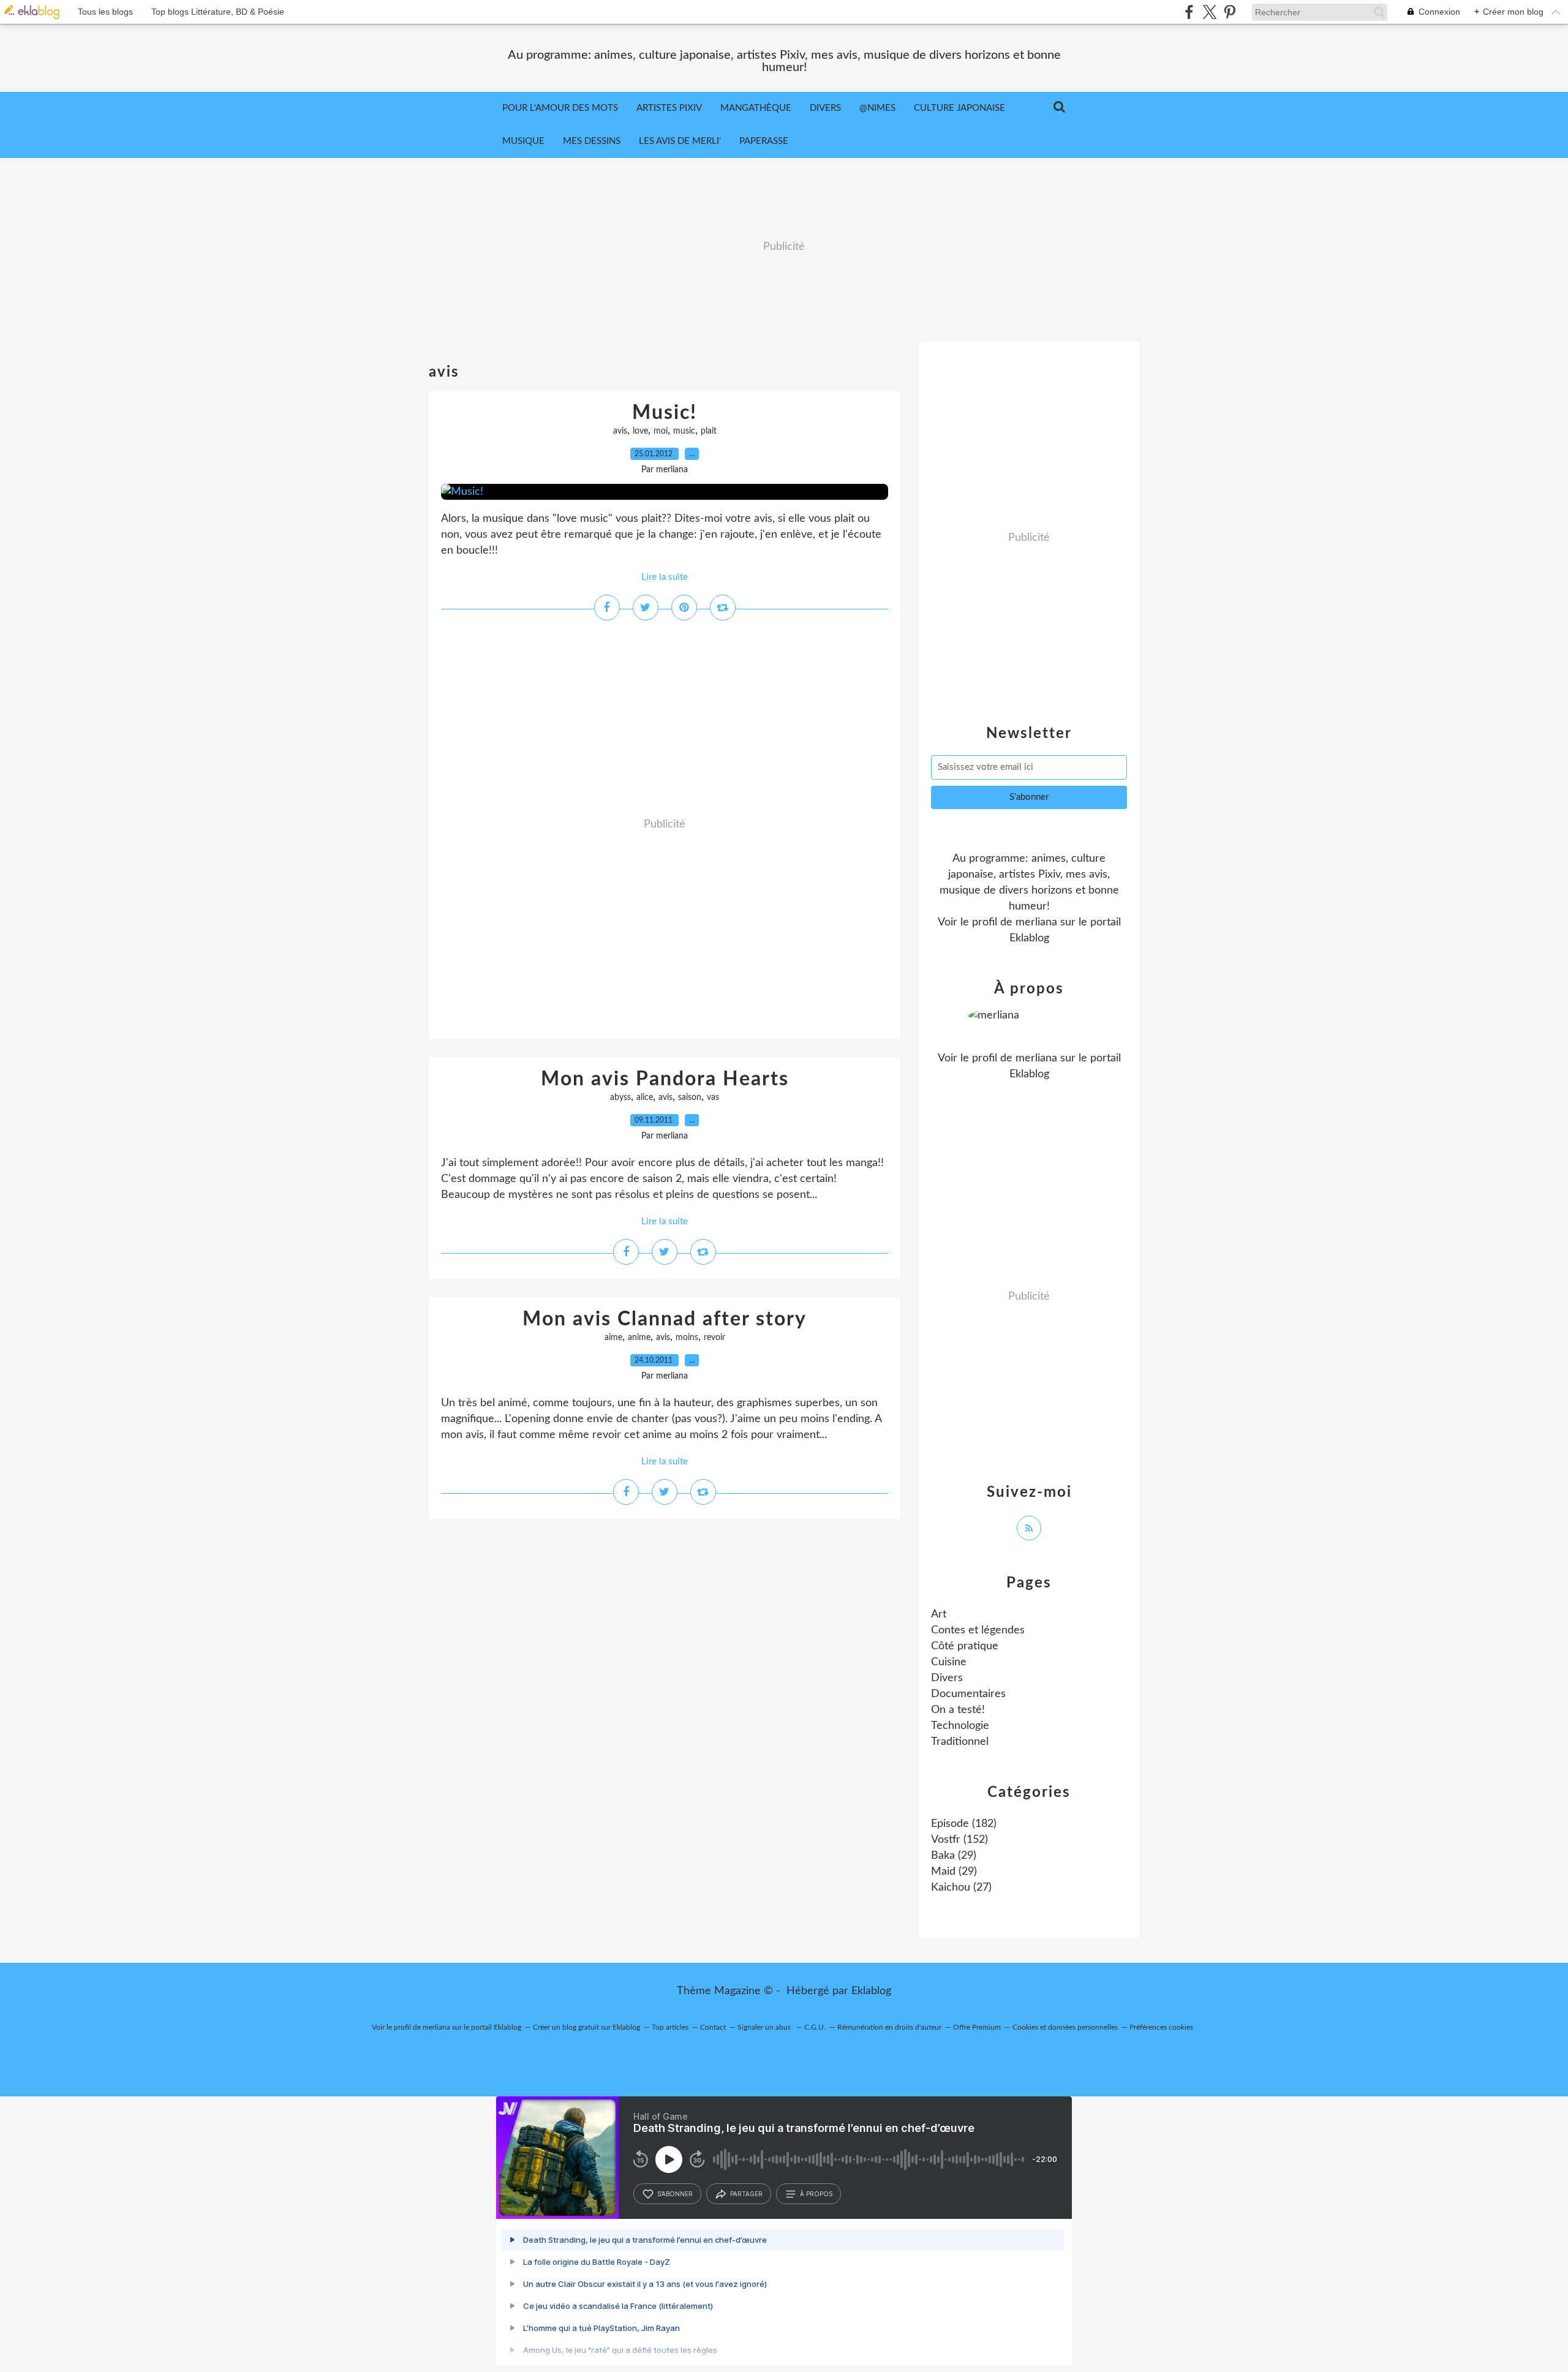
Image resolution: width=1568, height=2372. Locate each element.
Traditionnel (960, 1742)
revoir (714, 1338)
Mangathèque (756, 108)
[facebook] (1189, 12)
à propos (816, 2194)
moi (661, 431)
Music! (665, 413)
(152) (959, 1840)
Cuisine (949, 1662)
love (640, 431)
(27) (961, 1888)
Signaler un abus (765, 2027)
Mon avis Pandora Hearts (665, 1079)
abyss (620, 1098)
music (684, 431)
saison (690, 1098)
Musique (523, 141)
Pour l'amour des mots (560, 108)
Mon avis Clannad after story (665, 1319)
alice (645, 1098)
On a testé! (958, 1710)
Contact (713, 2027)
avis (620, 431)
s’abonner (675, 2194)
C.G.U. (815, 2027)
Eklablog (871, 1991)
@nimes (877, 108)
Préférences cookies (1161, 2027)
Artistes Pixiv (669, 108)
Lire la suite (665, 577)
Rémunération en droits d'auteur (889, 2027)
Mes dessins (592, 141)
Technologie (960, 1726)
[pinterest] (1230, 12)
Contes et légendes (978, 1630)
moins (687, 1338)
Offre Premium (977, 2027)
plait (709, 431)
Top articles (670, 2027)
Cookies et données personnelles (1065, 2027)
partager (746, 2194)
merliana (1036, 922)
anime (639, 1338)
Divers (825, 108)
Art (939, 1614)
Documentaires (968, 1694)
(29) (954, 1856)
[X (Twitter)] (1209, 12)
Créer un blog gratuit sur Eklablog (586, 2027)
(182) (964, 1824)
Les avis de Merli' (680, 141)
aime (613, 1338)
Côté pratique (965, 1646)
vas (713, 1098)
